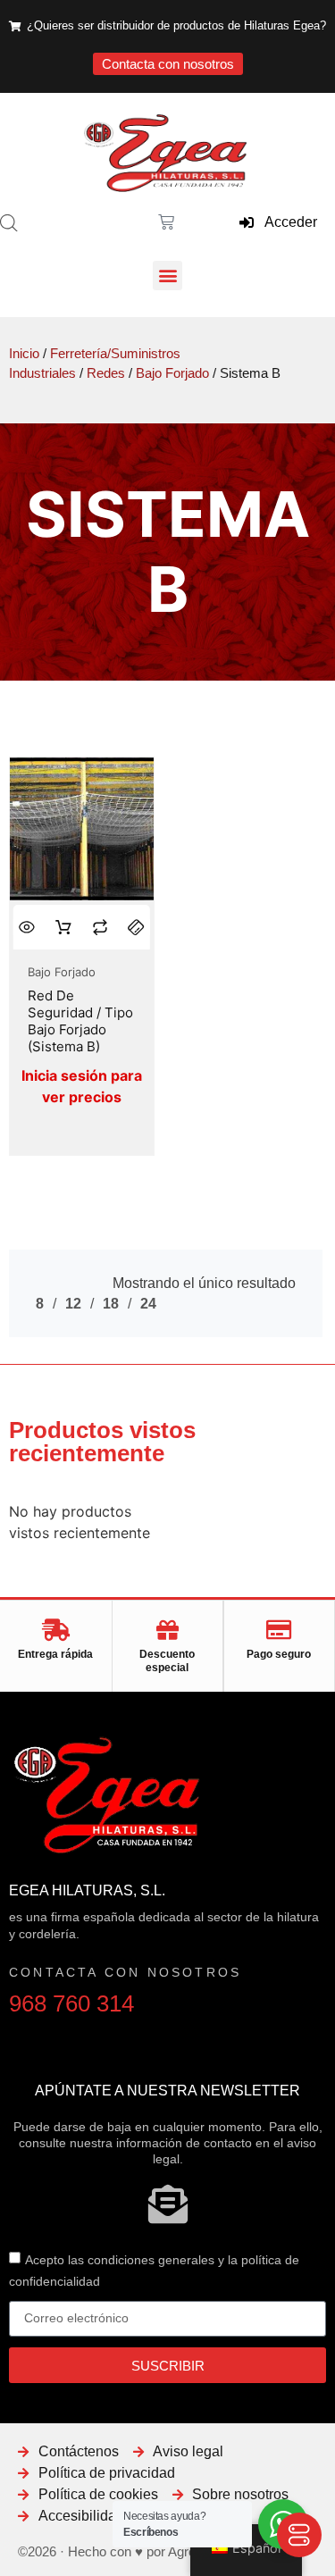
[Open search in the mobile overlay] (9, 223)
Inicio (24, 354)
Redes (106, 373)
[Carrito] (165, 222)
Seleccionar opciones (64, 928)
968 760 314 (71, 2003)
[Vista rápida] (27, 927)
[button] (167, 276)
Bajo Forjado (172, 373)
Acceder (285, 222)
